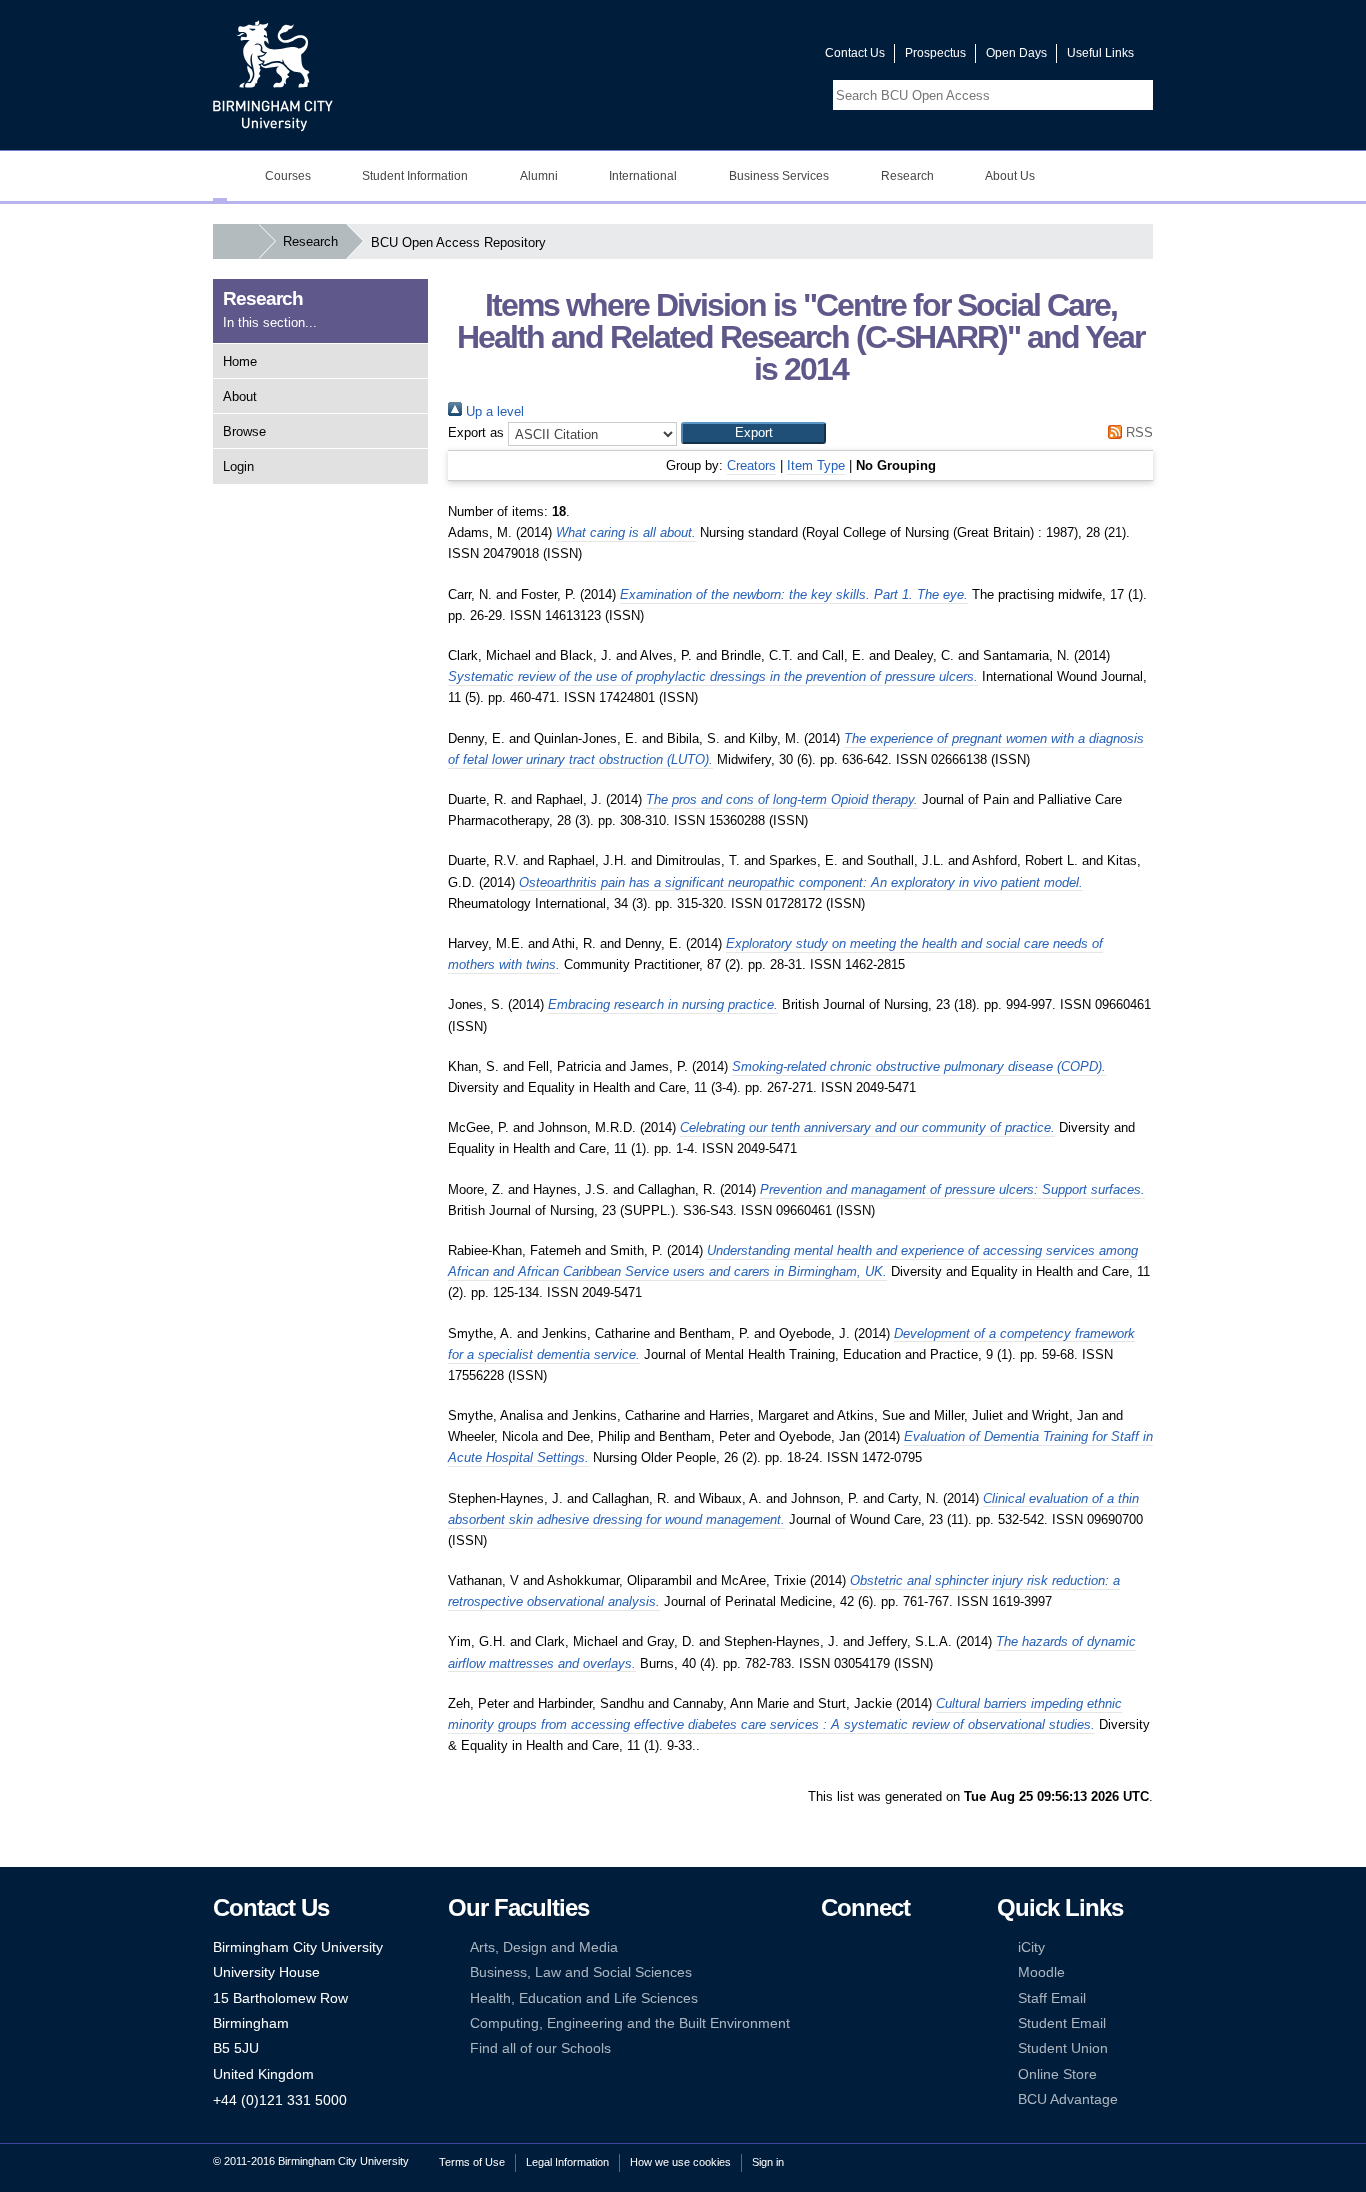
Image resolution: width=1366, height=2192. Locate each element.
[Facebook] (830, 1947)
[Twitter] (860, 1947)
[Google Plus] (891, 1972)
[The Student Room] (891, 1998)
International (643, 176)
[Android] (860, 2023)
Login (238, 466)
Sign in (768, 2162)
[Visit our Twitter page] (738, 57)
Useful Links (1100, 53)
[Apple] (830, 2023)
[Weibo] (830, 1998)
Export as (476, 432)
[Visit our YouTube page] (762, 57)
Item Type (816, 465)
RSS (1137, 432)
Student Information (415, 176)
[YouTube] (891, 1947)
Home (240, 361)
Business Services (779, 176)
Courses (288, 176)
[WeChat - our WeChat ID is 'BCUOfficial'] (860, 1998)
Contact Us (855, 53)
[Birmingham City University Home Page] (220, 176)
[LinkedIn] (830, 1972)
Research (907, 176)
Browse (244, 431)
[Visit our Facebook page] (714, 57)
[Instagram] (860, 1972)
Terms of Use (472, 2162)
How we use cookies (680, 2162)
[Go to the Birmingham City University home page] (273, 75)
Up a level (493, 411)
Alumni (539, 176)
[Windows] (891, 2023)
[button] (753, 433)
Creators (751, 465)
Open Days (1016, 53)
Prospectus (935, 53)
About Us (1010, 176)
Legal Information (567, 2162)
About (240, 396)
